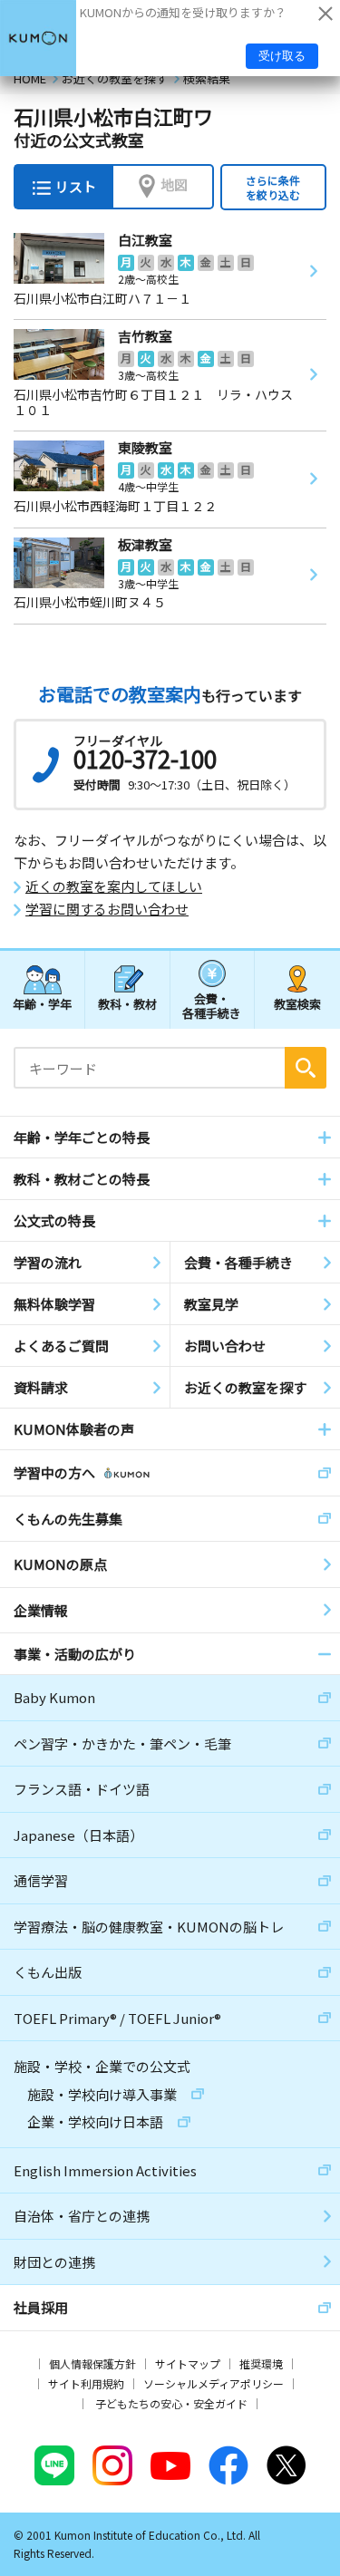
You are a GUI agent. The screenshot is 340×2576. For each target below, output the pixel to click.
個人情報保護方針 (92, 2363)
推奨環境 (261, 2363)
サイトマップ (188, 2363)
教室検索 (297, 1004)
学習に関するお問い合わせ (107, 909)
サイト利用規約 (86, 2383)
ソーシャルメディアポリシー (214, 2383)
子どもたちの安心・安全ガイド (171, 2403)
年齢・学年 (42, 1004)
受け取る (282, 56)
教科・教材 (127, 1004)
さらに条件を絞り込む (273, 187)
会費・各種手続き (212, 1005)
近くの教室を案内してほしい (114, 886)
